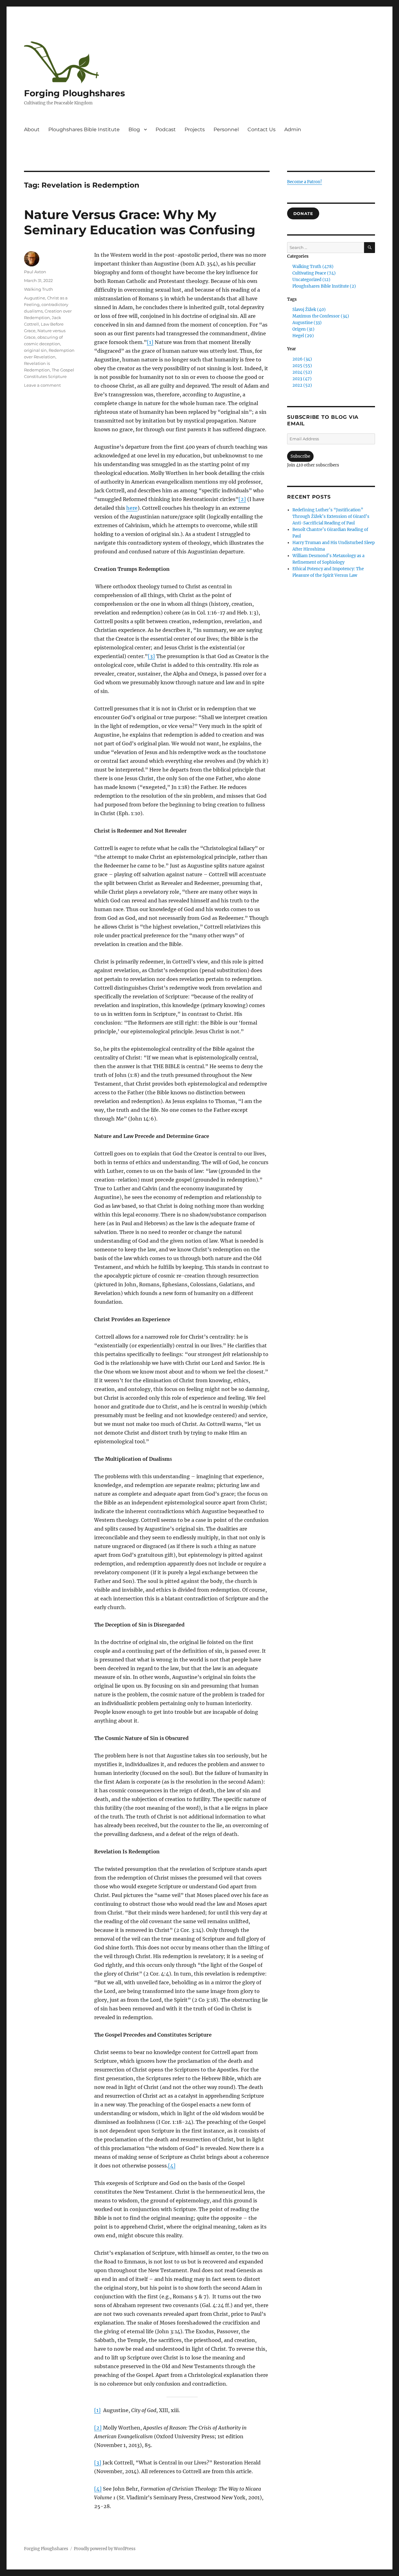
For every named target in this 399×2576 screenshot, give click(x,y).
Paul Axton (35, 272)
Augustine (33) (307, 323)
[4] (172, 2166)
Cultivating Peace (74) (314, 273)
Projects (195, 129)
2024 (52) (302, 372)
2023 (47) (302, 379)
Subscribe (300, 456)
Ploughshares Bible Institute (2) (324, 286)
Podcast (166, 129)
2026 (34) (302, 359)
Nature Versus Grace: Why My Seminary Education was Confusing (140, 222)
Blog (134, 129)
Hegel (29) (303, 336)
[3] (151, 656)
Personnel (226, 129)
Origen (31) (303, 329)
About (32, 129)
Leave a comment (42, 385)
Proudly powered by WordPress (105, 2549)
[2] (242, 499)
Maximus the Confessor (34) (321, 316)
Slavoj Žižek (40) (309, 310)
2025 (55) (302, 366)
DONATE (303, 213)
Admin (293, 129)
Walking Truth (38, 289)
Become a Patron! (305, 182)
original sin (35, 350)
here (132, 508)
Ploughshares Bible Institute (84, 129)
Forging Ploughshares (75, 93)
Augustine (35, 298)
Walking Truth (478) (313, 267)
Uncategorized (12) (311, 280)
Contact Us (262, 129)
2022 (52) (302, 385)
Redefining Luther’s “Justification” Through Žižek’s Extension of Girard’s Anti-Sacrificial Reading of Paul (331, 516)
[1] (150, 342)
